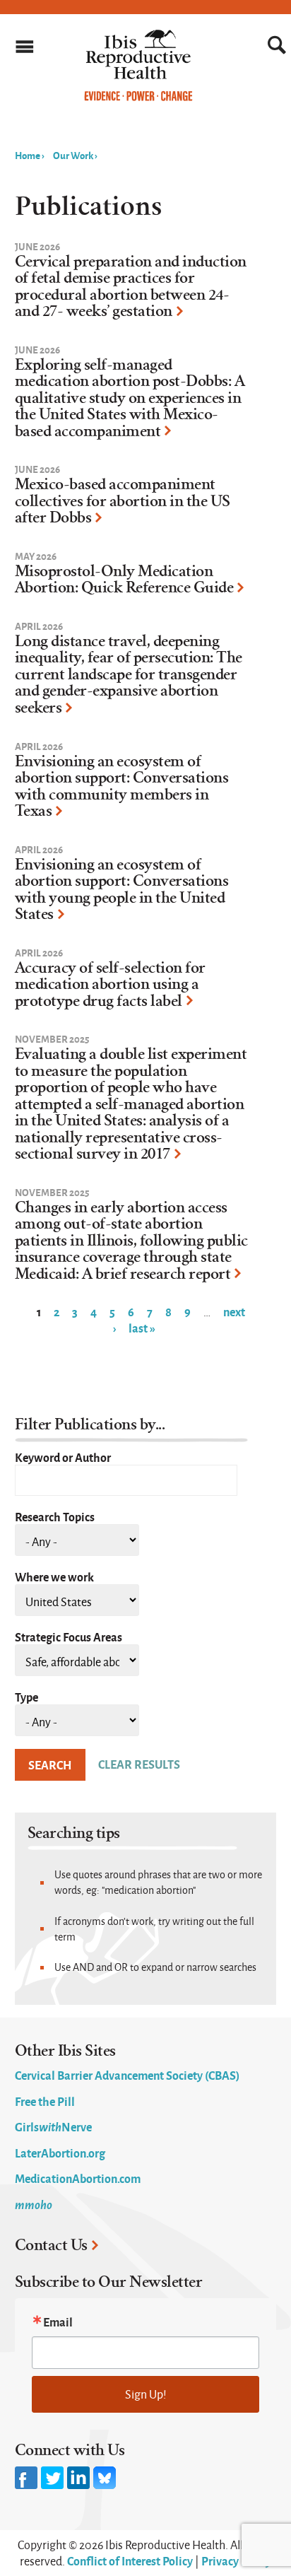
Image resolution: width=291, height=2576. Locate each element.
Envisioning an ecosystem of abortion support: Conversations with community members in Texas (122, 786)
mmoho (34, 2204)
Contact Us (51, 2245)
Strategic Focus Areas (69, 1637)
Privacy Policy (236, 2560)
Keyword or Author (63, 1457)
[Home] (139, 98)
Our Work (73, 155)
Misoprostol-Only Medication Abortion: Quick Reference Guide (124, 580)
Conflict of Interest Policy (130, 2560)
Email (58, 2322)
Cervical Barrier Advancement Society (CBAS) (127, 2075)
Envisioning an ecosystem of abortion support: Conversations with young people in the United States (122, 890)
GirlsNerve (53, 2126)
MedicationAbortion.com (78, 2178)
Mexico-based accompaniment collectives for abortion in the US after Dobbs (123, 501)
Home (28, 155)
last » (142, 1328)
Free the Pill (45, 2101)
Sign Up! (146, 2394)
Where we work (54, 1576)
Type (26, 1697)
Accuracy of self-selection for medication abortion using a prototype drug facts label (110, 984)
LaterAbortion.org (60, 2153)
